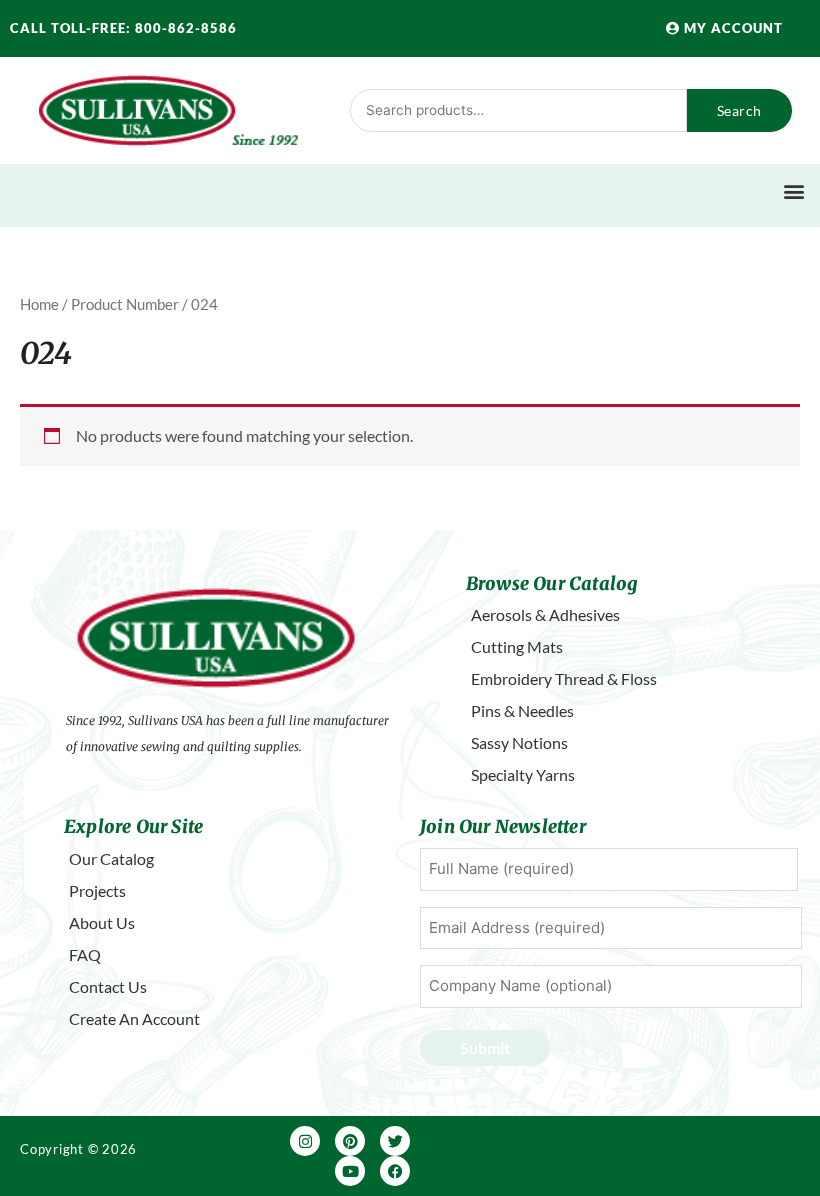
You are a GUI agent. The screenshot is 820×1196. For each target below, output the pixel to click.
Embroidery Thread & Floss (564, 678)
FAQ (85, 954)
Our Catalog (111, 858)
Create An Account (134, 1018)
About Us (102, 922)
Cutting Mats (517, 646)
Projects (97, 890)
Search (739, 110)
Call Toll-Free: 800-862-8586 (123, 28)
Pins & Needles (522, 710)
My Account (731, 28)
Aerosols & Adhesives (545, 614)
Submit (485, 1047)
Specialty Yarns (523, 774)
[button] (793, 190)
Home (39, 304)
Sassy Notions (519, 742)
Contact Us (108, 986)
